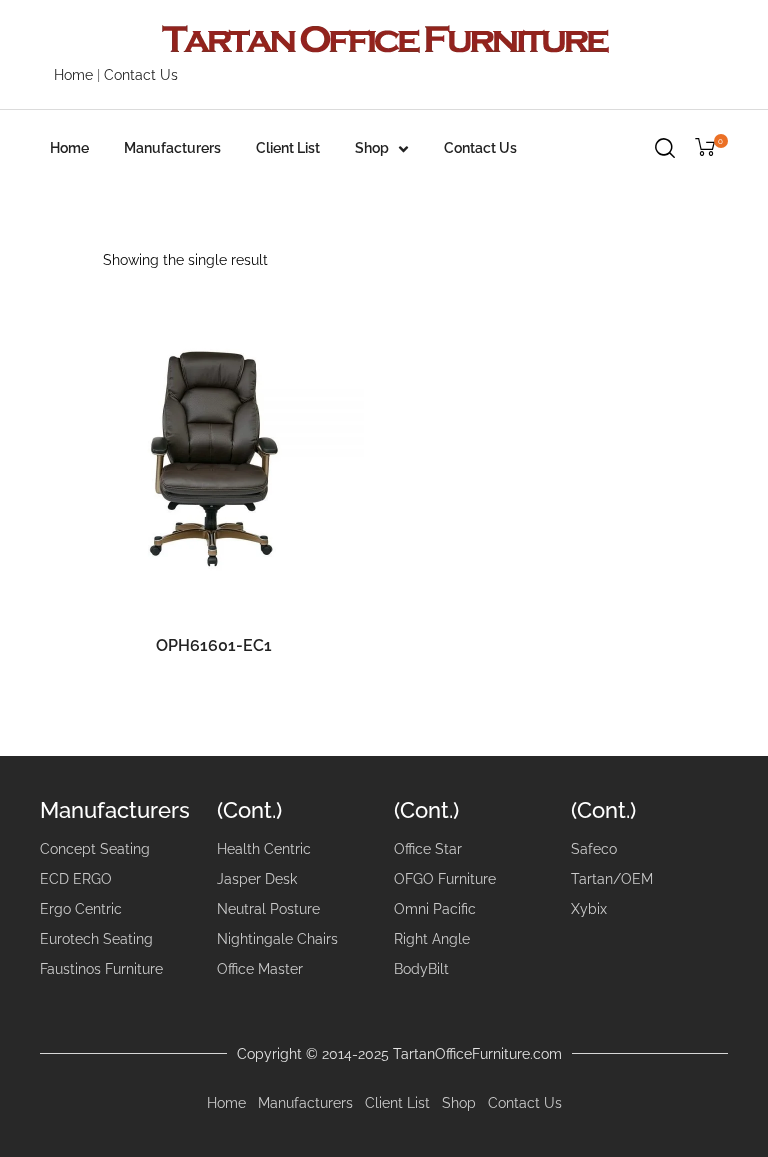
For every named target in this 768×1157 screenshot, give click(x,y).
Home (73, 75)
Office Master (260, 969)
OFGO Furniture (445, 879)
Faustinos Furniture (101, 969)
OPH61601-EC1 (214, 645)
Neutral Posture (268, 909)
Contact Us (141, 75)
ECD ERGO (76, 879)
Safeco (594, 849)
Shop (372, 148)
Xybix (589, 909)
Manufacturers (172, 148)
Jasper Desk (257, 879)
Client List (288, 148)
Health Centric (264, 849)
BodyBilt (421, 969)
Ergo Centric (81, 909)
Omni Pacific (435, 909)
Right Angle (432, 939)
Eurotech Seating (96, 939)
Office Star (428, 849)
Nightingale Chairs (277, 939)
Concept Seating (95, 849)
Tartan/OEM (612, 879)
